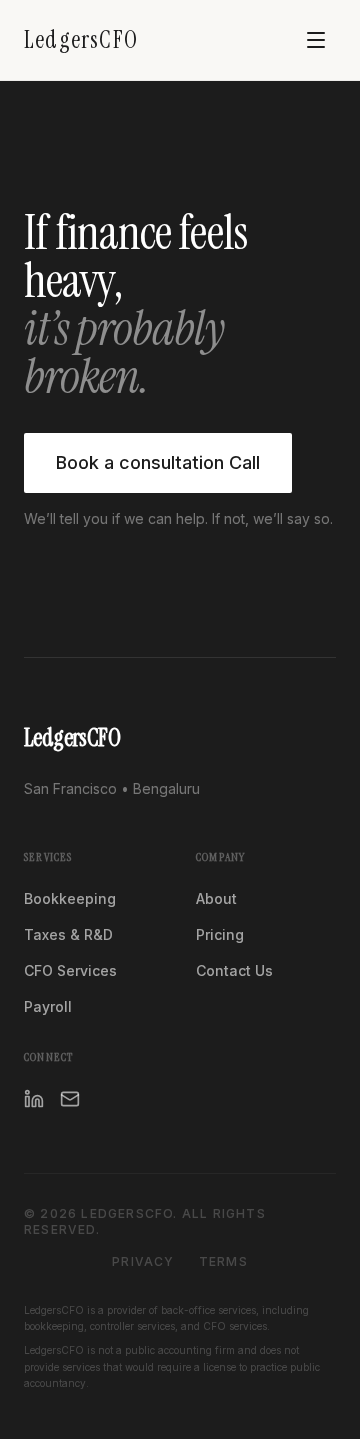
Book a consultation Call (158, 462)
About (216, 898)
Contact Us (234, 970)
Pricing (220, 934)
